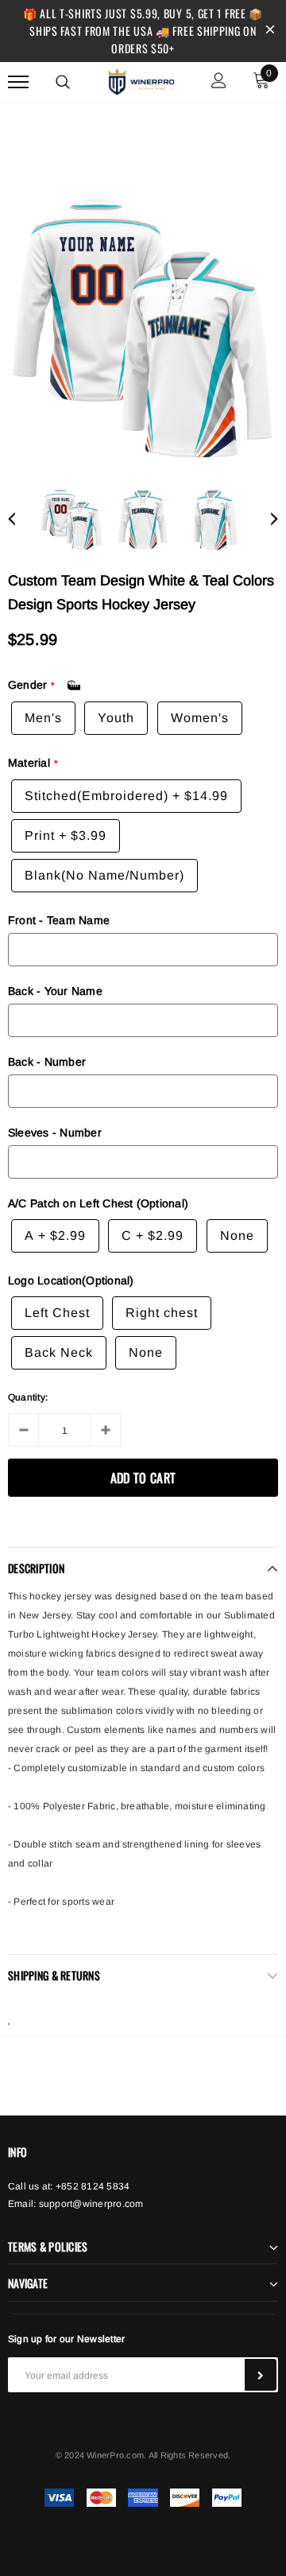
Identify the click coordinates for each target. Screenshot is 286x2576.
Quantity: (28, 1397)
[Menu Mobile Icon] (18, 82)
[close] (270, 31)
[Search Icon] (63, 82)
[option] (143, 328)
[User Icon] (219, 82)
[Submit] (261, 2375)
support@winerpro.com (91, 2204)
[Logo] (141, 80)
